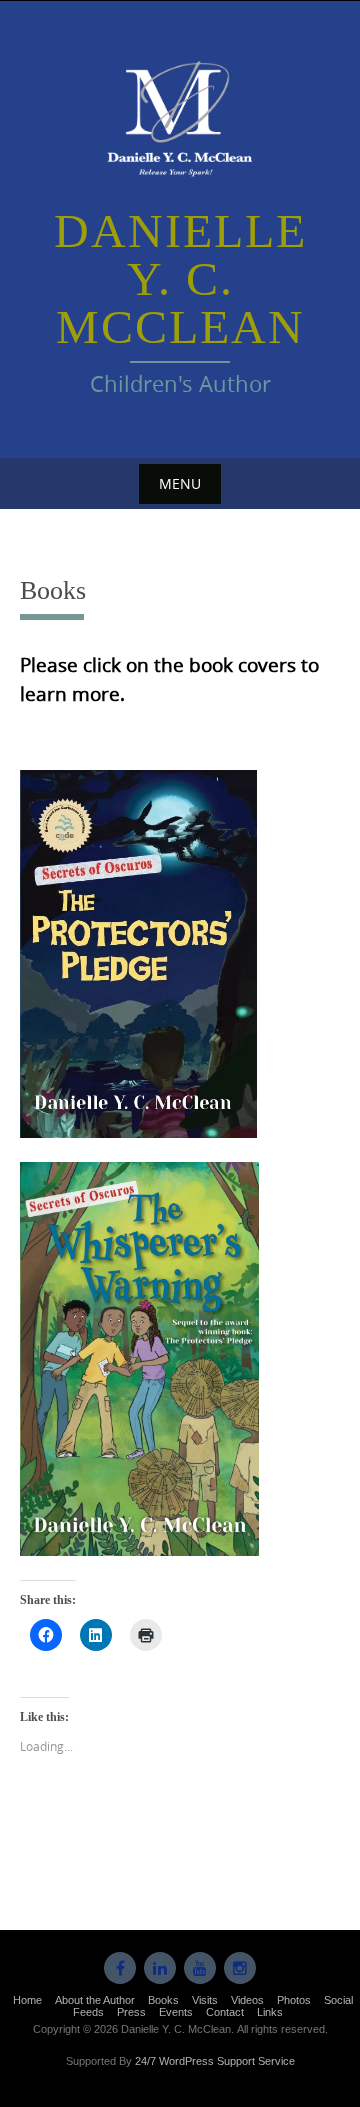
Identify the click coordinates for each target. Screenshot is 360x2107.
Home (27, 2000)
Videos (247, 2000)
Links (270, 2012)
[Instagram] (240, 1968)
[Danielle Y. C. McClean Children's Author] (180, 116)
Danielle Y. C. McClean (180, 278)
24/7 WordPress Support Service (215, 2061)
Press (131, 2012)
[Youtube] (200, 1968)
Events (176, 2012)
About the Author (95, 2000)
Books (163, 2000)
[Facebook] (120, 1968)
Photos (294, 2000)
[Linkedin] (160, 1968)
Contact (225, 2012)
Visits (205, 2000)
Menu (180, 483)
